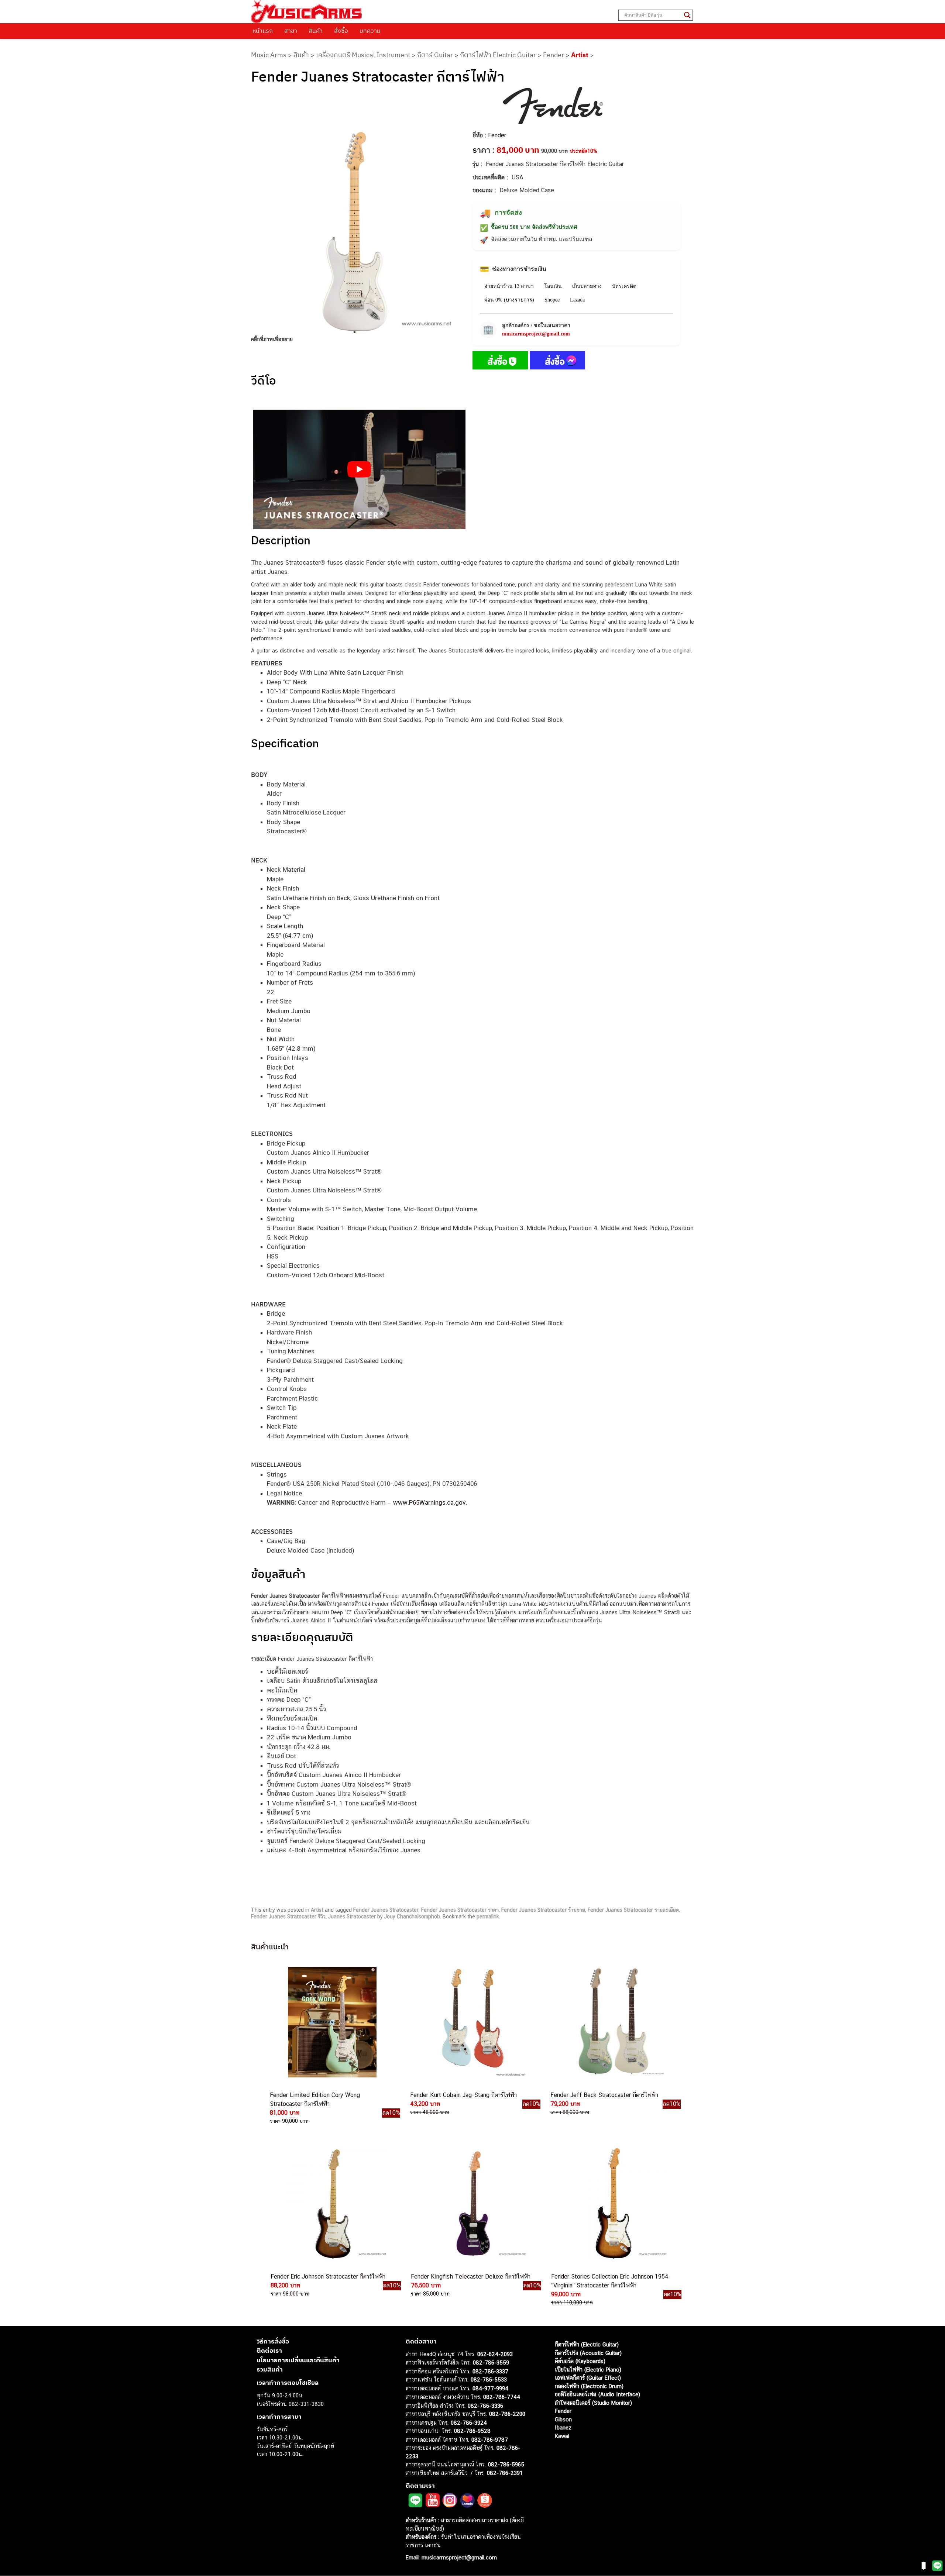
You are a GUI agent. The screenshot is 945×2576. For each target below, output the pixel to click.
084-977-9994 (490, 2388)
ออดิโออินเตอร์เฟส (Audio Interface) (597, 2395)
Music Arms (269, 55)
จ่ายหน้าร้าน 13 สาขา (509, 286)
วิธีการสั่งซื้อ (273, 2341)
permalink (488, 1916)
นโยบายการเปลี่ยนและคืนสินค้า (298, 2360)
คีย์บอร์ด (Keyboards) (580, 2361)
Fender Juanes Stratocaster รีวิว (288, 1916)
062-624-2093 (495, 2354)
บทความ (370, 31)
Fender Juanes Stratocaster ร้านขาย (543, 1910)
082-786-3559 (491, 2363)
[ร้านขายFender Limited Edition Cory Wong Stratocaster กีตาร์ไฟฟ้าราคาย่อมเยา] (331, 2022)
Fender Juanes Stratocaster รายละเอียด (633, 1910)
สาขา (291, 31)
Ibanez (563, 2428)
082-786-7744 (502, 2397)
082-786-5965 (506, 2465)
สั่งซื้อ (341, 31)
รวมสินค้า (270, 2370)
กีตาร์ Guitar (435, 55)
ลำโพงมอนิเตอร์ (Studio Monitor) (593, 2403)
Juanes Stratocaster (352, 1916)
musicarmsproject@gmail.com (536, 334)
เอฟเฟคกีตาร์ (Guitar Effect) (588, 2378)
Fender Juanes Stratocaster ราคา (460, 1910)
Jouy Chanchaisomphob (412, 1916)
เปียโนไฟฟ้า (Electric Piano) (588, 2370)
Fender (554, 55)
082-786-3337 (490, 2371)
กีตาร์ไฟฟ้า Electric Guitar (498, 55)
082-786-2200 (507, 2414)
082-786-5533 (489, 2380)
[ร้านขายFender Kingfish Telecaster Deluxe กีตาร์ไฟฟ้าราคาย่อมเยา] (472, 2204)
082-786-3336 (485, 2406)
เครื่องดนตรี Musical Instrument (363, 55)
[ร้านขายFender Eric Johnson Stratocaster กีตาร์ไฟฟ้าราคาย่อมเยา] (332, 2204)
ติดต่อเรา (269, 2351)
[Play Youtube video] (359, 469)
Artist (580, 55)
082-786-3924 (469, 2423)
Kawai (562, 2436)
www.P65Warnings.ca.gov (429, 1502)
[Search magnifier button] (687, 15)
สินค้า (316, 31)
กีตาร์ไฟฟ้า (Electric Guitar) (587, 2345)
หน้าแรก (263, 31)
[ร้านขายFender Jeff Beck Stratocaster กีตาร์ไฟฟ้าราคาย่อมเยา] (612, 2022)
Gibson (563, 2419)
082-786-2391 (505, 2473)
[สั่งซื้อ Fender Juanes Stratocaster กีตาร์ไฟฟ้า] (500, 362)
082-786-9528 (472, 2431)
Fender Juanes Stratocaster (386, 1910)
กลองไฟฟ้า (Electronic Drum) (589, 2386)
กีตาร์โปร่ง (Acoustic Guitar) (588, 2353)
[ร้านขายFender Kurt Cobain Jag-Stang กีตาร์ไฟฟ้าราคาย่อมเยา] (472, 2022)
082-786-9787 (490, 2440)
